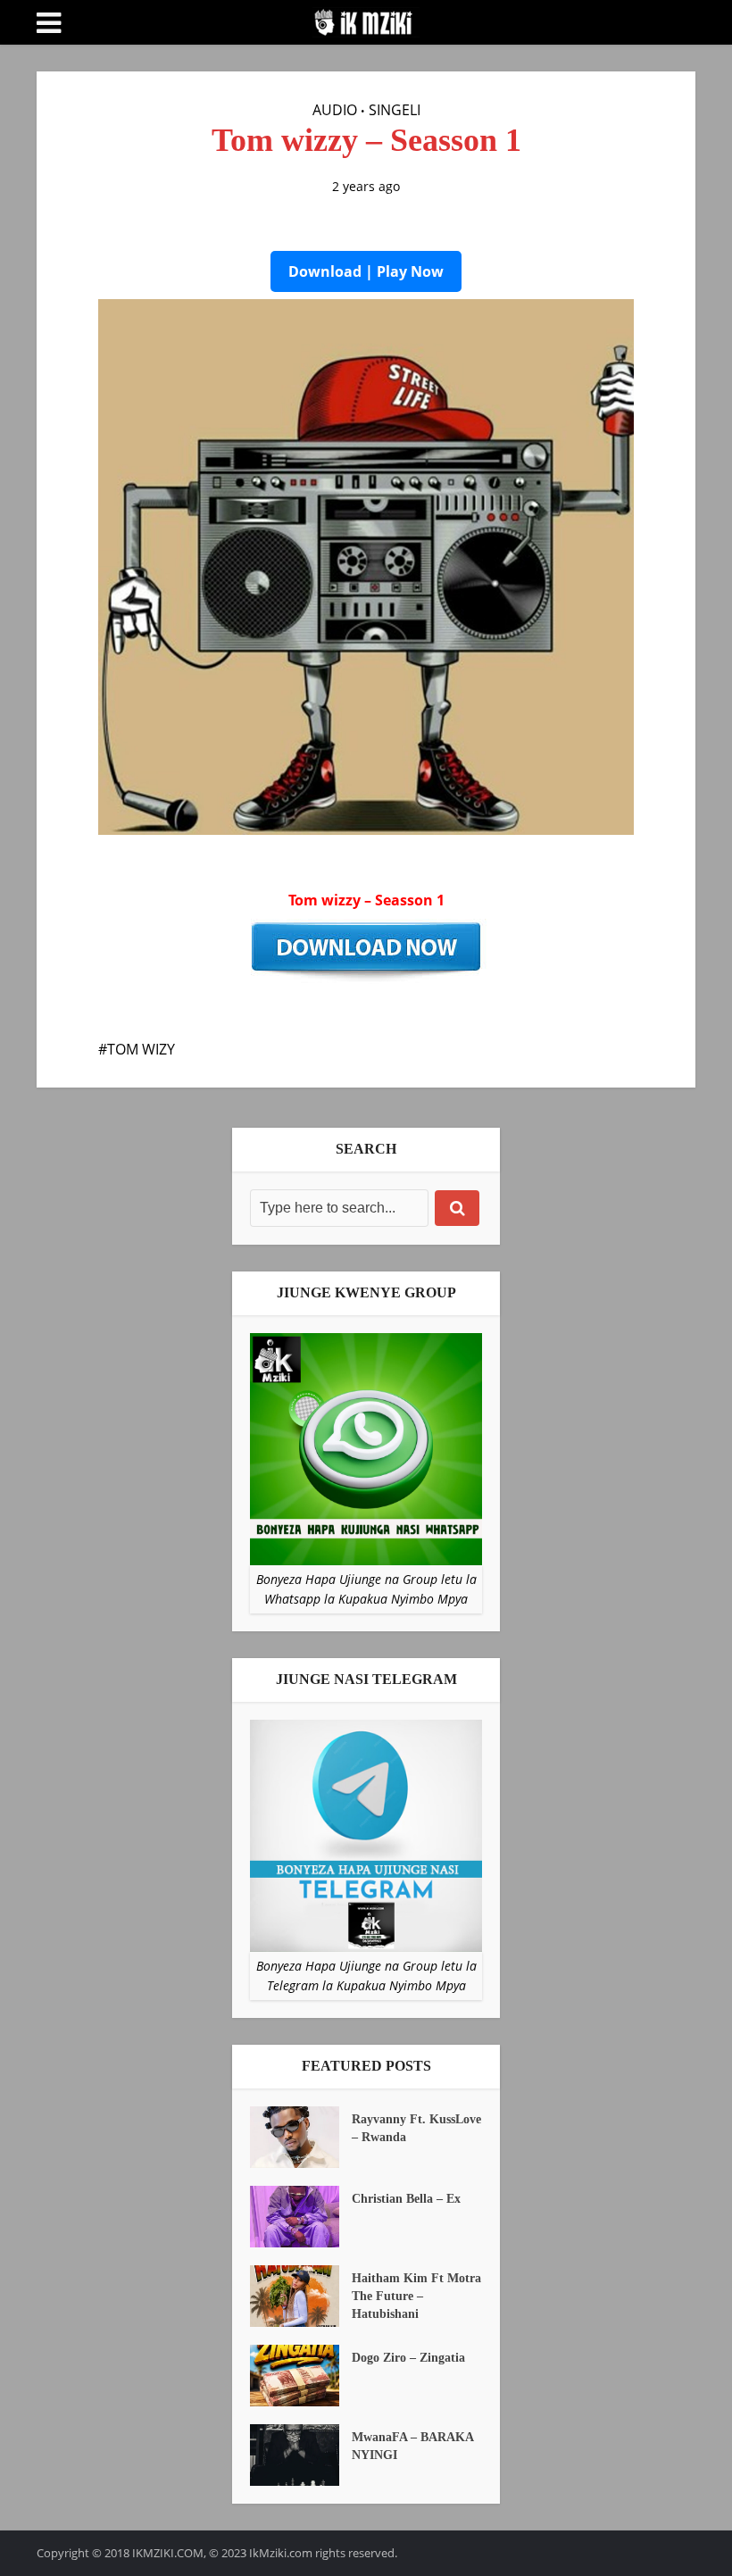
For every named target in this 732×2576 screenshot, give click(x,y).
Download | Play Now (366, 271)
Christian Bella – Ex (406, 2199)
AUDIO (335, 110)
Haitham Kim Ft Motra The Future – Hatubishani (416, 2296)
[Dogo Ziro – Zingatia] (301, 2376)
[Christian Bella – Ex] (301, 2217)
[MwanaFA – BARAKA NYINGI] (301, 2455)
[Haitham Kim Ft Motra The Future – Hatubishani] (301, 2296)
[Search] (457, 1208)
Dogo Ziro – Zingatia (408, 2358)
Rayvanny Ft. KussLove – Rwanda (416, 2128)
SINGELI (395, 110)
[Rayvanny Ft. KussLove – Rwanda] (301, 2137)
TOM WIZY (141, 1049)
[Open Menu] (49, 23)
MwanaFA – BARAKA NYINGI (412, 2446)
